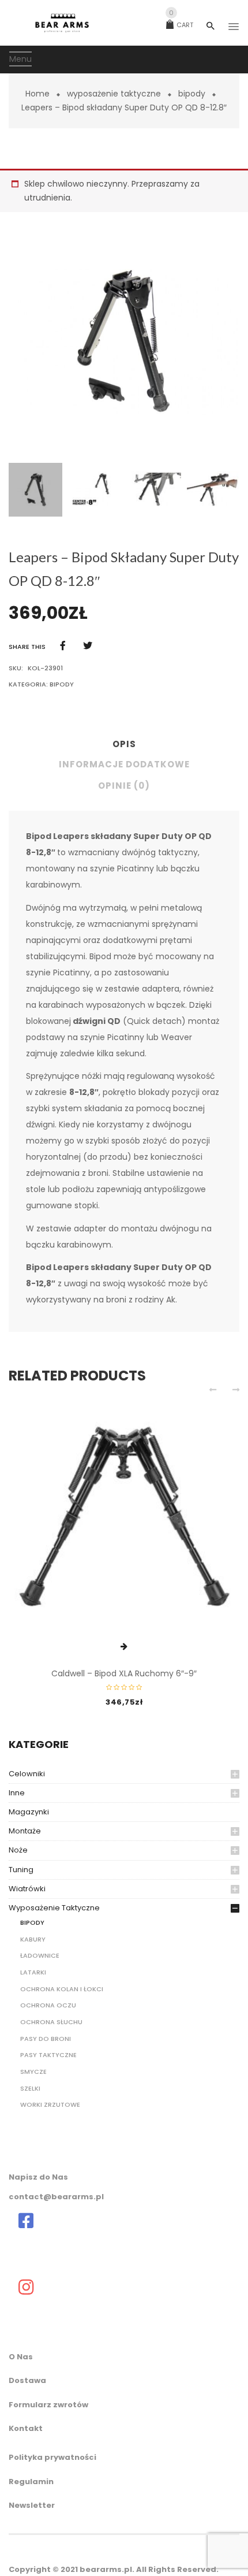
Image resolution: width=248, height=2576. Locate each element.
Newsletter (32, 2505)
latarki (33, 1972)
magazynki (29, 1812)
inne (17, 1793)
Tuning (21, 1870)
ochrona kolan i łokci (62, 1989)
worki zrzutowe (50, 2104)
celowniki (27, 1774)
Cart (181, 25)
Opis (124, 744)
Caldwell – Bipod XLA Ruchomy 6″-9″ (124, 1673)
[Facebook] (63, 646)
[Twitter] (88, 646)
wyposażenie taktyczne (114, 94)
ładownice (40, 1955)
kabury (33, 1939)
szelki (30, 2088)
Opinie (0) (124, 786)
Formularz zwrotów (48, 2405)
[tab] (124, 747)
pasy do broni (46, 2039)
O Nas (21, 2357)
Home (37, 94)
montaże (25, 1831)
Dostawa (27, 2380)
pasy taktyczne (48, 2055)
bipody (192, 94)
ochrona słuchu (51, 2022)
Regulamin (31, 2482)
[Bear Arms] (26, 2221)
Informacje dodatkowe (124, 764)
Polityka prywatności (52, 2457)
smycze (33, 2072)
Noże (18, 1850)
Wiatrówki (27, 1889)
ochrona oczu (48, 2005)
